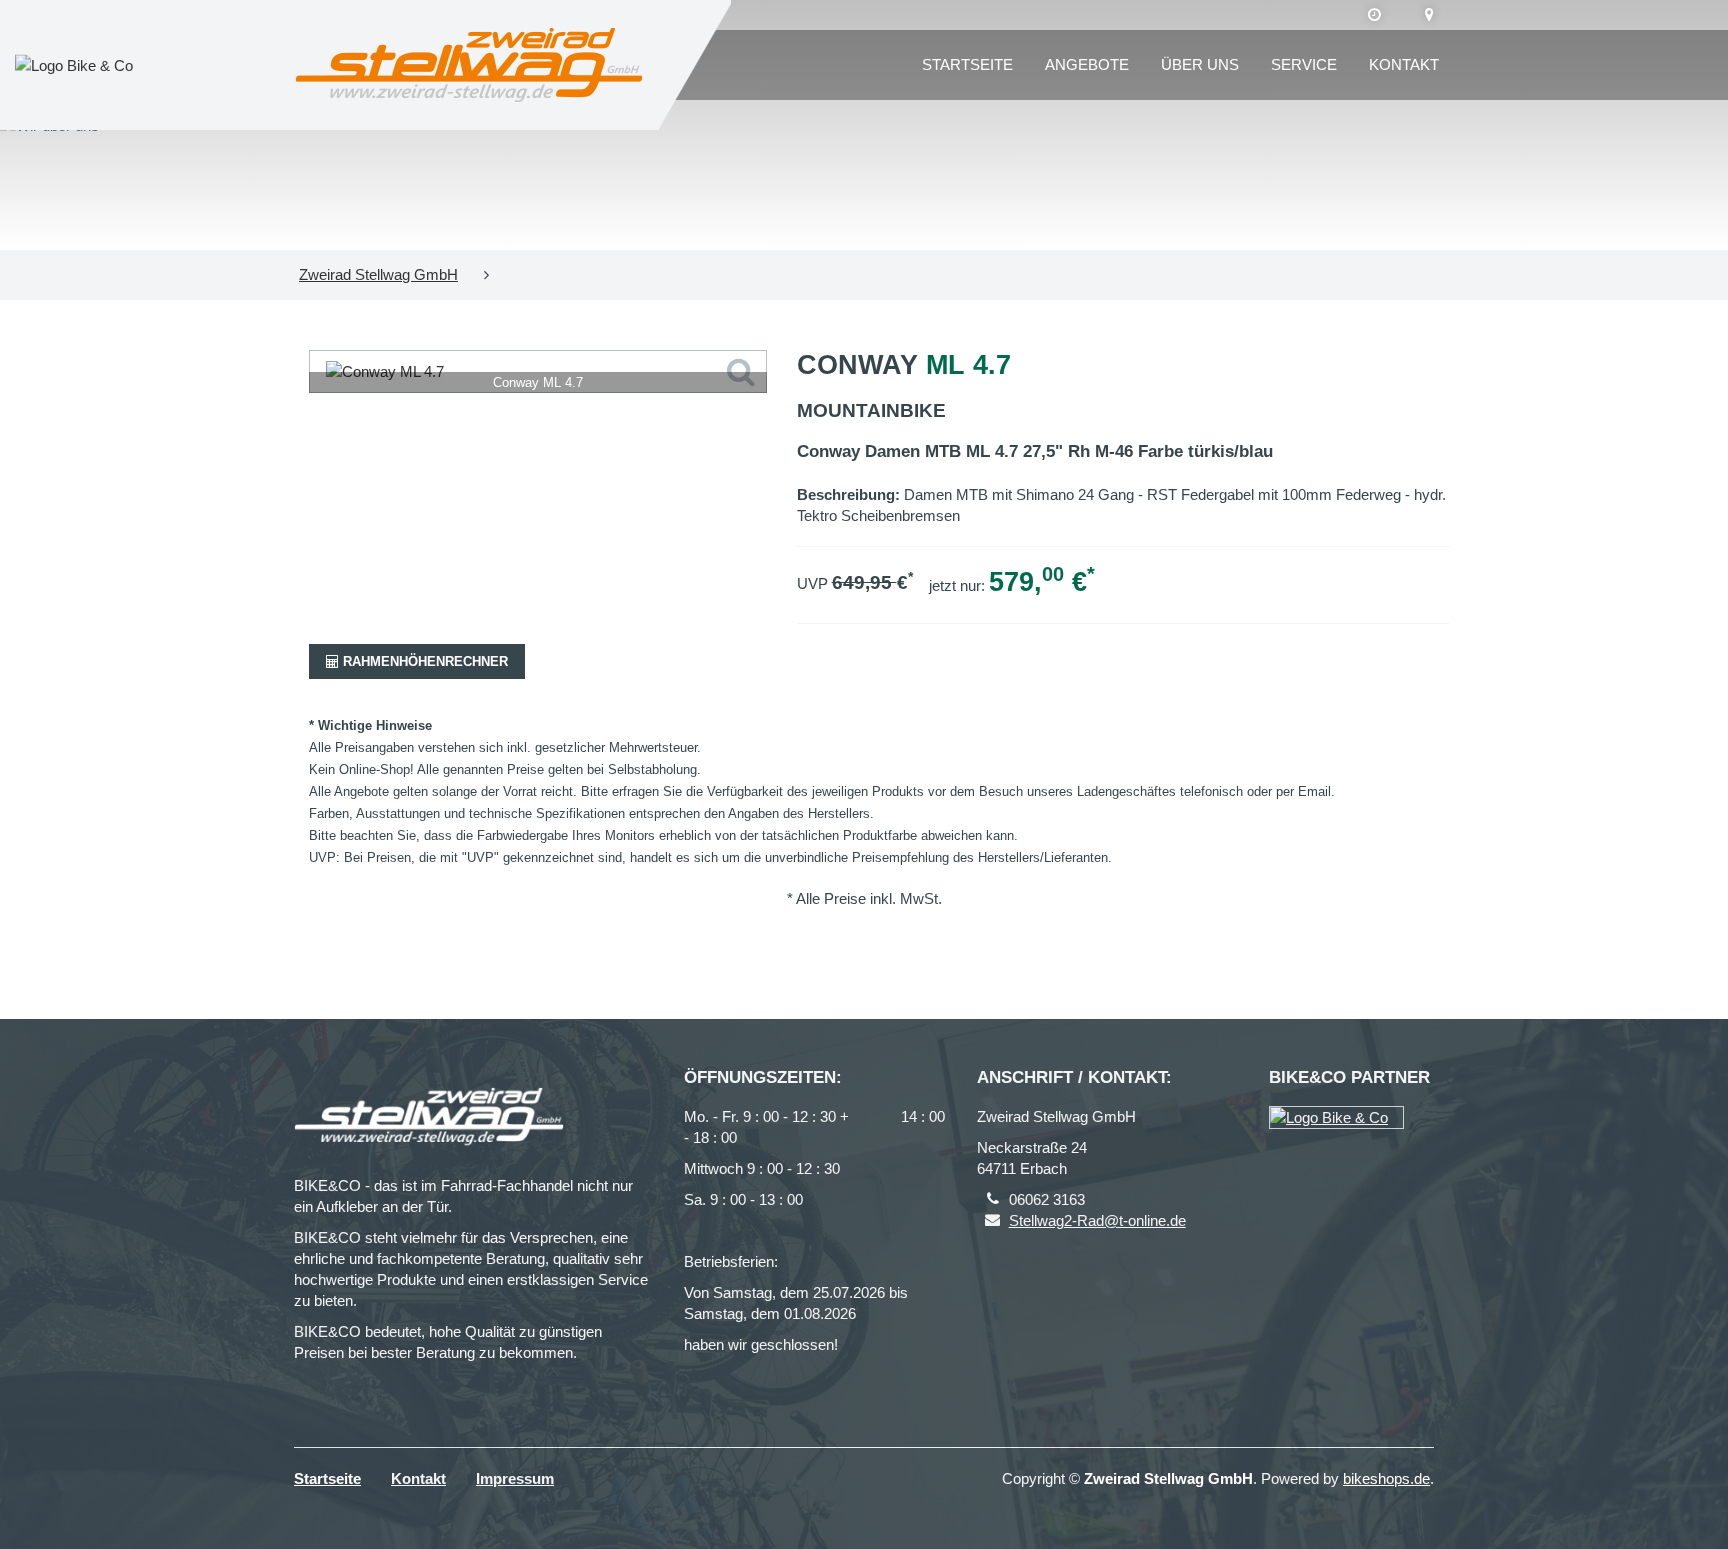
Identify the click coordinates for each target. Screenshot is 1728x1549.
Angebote (1087, 64)
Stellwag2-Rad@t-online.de (1097, 1220)
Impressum (515, 1478)
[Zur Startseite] (469, 65)
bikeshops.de (1386, 1478)
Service (1304, 64)
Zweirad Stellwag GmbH (378, 274)
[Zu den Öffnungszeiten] (1374, 15)
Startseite (967, 64)
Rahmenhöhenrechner (423, 661)
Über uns (1200, 64)
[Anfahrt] (1429, 15)
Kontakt (1404, 64)
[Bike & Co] (1336, 1117)
